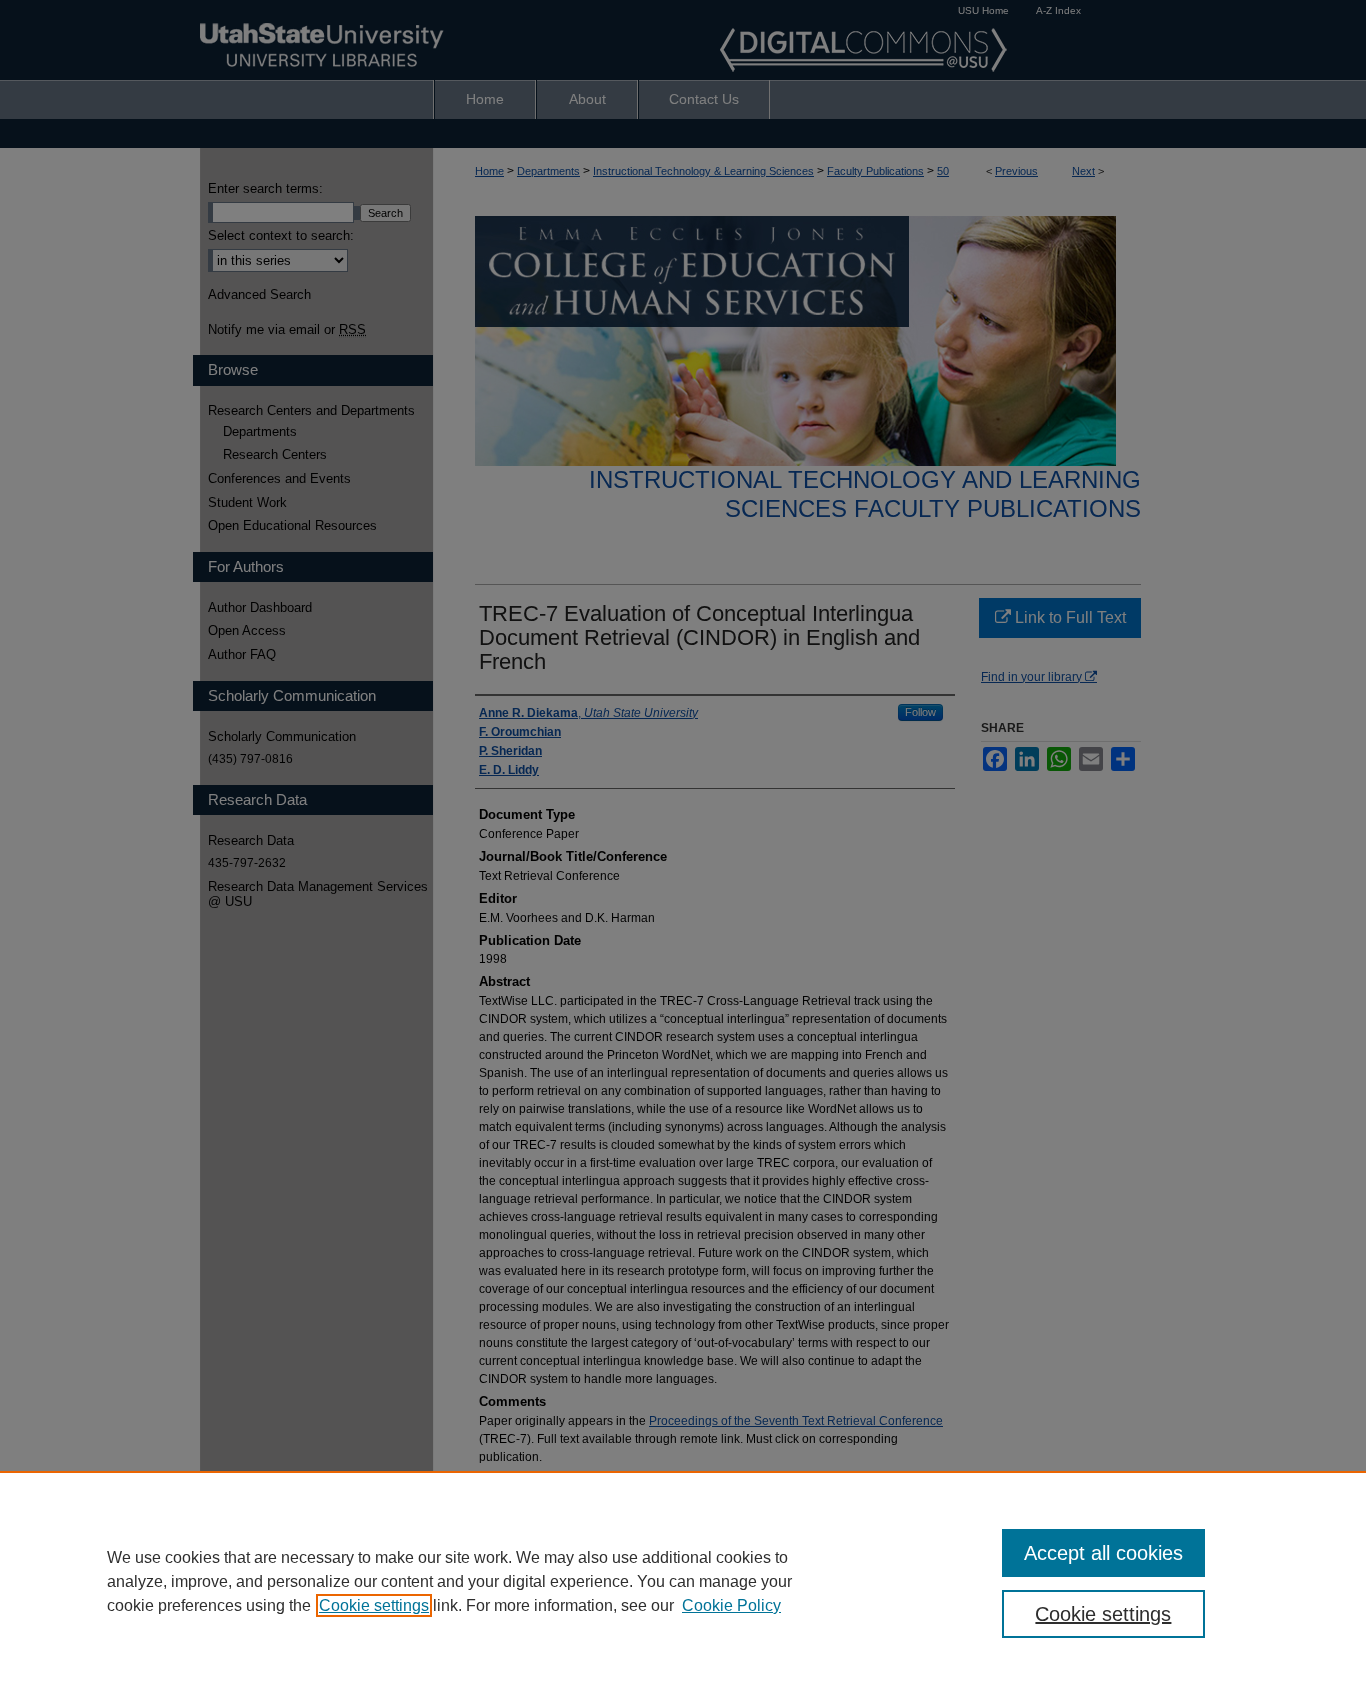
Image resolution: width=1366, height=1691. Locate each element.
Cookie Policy (731, 1605)
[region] (683, 1581)
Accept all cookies (1103, 1553)
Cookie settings (374, 1605)
